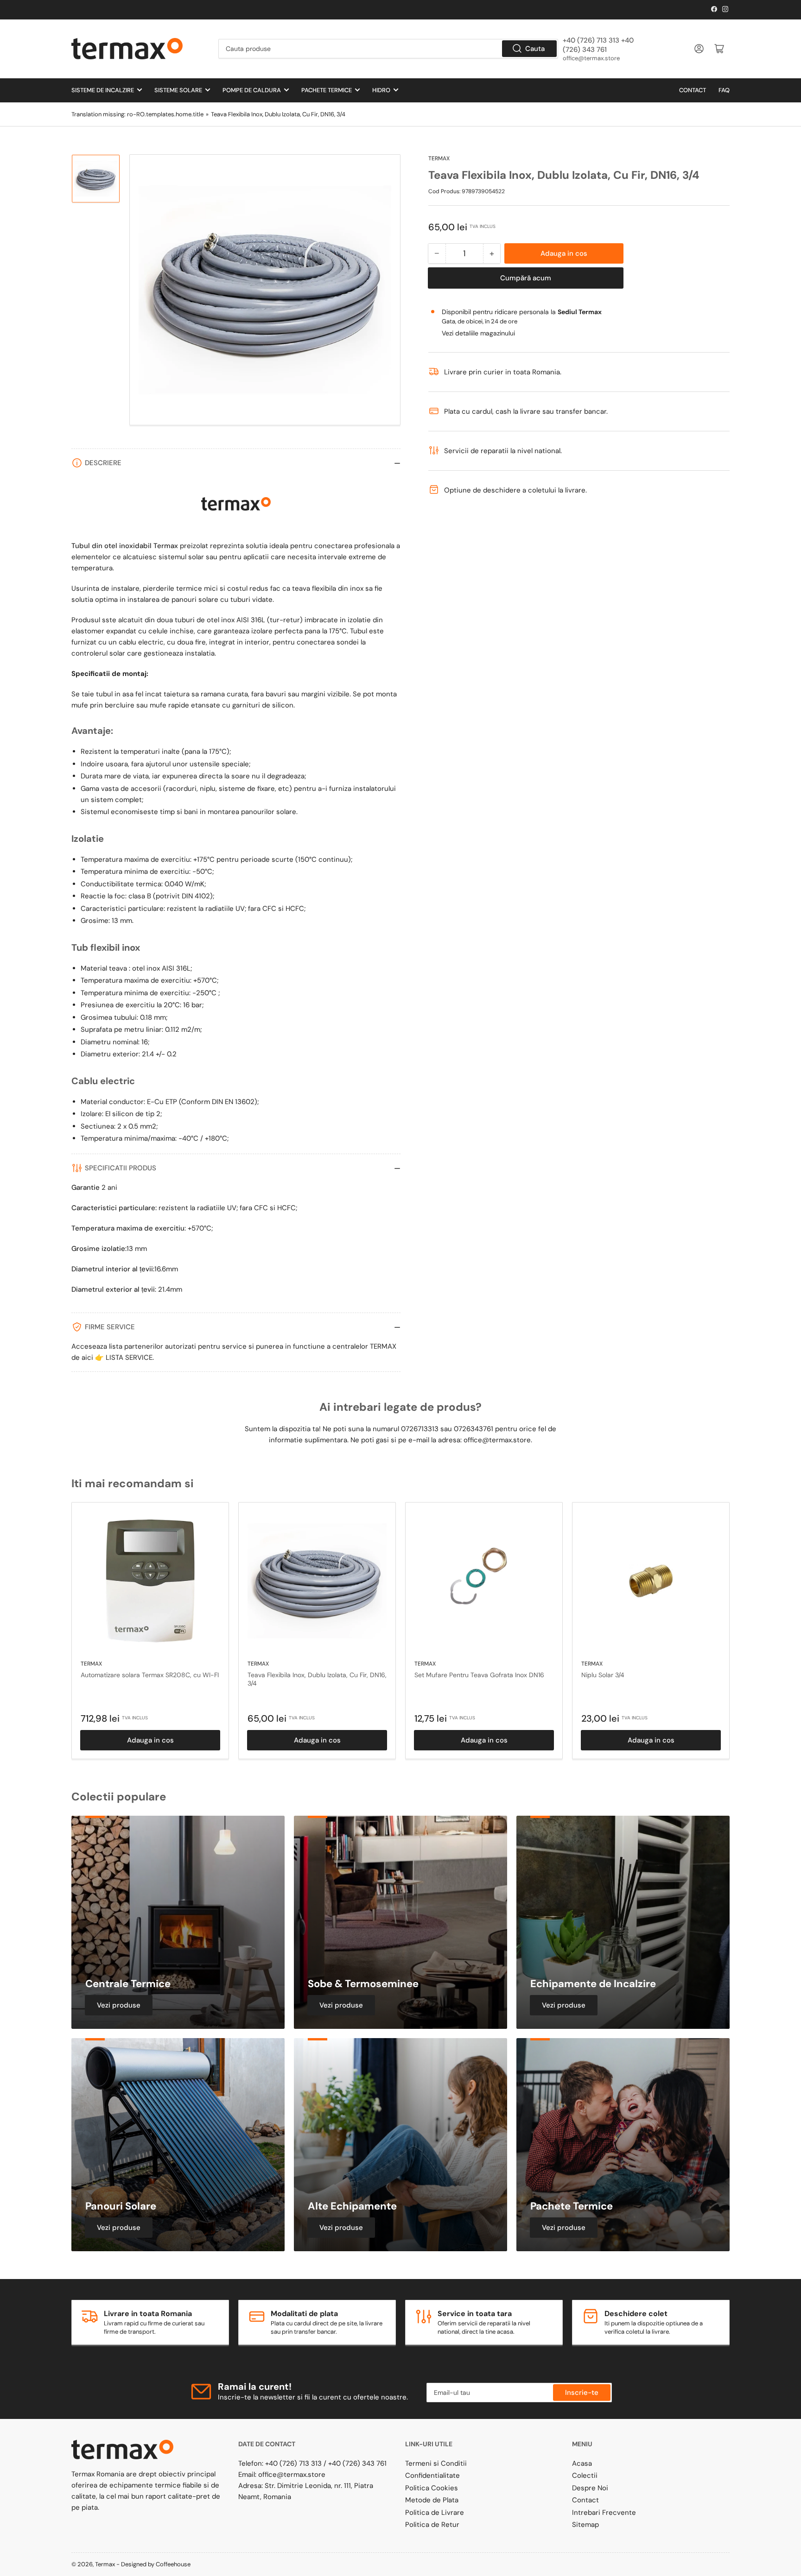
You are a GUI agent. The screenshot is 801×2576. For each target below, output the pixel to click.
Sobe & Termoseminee (363, 1984)
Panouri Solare (121, 2206)
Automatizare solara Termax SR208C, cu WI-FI (150, 1675)
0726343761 (474, 1429)
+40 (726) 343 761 (357, 2463)
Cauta (535, 49)
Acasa (582, 2463)
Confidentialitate (432, 2475)
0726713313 (420, 1429)
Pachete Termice (327, 90)
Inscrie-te (582, 2393)
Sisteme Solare (178, 90)
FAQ (724, 90)
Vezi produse (119, 2005)
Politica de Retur (432, 2525)
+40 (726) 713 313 (293, 2463)
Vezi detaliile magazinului (478, 333)
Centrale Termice (128, 1984)
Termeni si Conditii (436, 2463)
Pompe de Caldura (252, 90)
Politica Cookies (432, 2488)
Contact (693, 90)
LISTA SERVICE (129, 1357)
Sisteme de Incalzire (103, 90)
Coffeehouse (174, 2564)
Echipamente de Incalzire (593, 1984)
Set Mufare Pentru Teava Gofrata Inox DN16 (479, 1675)
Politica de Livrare (435, 2513)
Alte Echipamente (352, 2206)
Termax (439, 158)
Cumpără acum (526, 278)
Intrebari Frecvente (604, 2513)
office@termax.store (591, 58)
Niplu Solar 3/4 (603, 1675)
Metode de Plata (432, 2500)
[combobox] (388, 49)
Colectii (585, 2475)
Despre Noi (590, 2488)
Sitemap (585, 2525)
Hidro (381, 90)
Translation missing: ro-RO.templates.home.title (137, 114)
